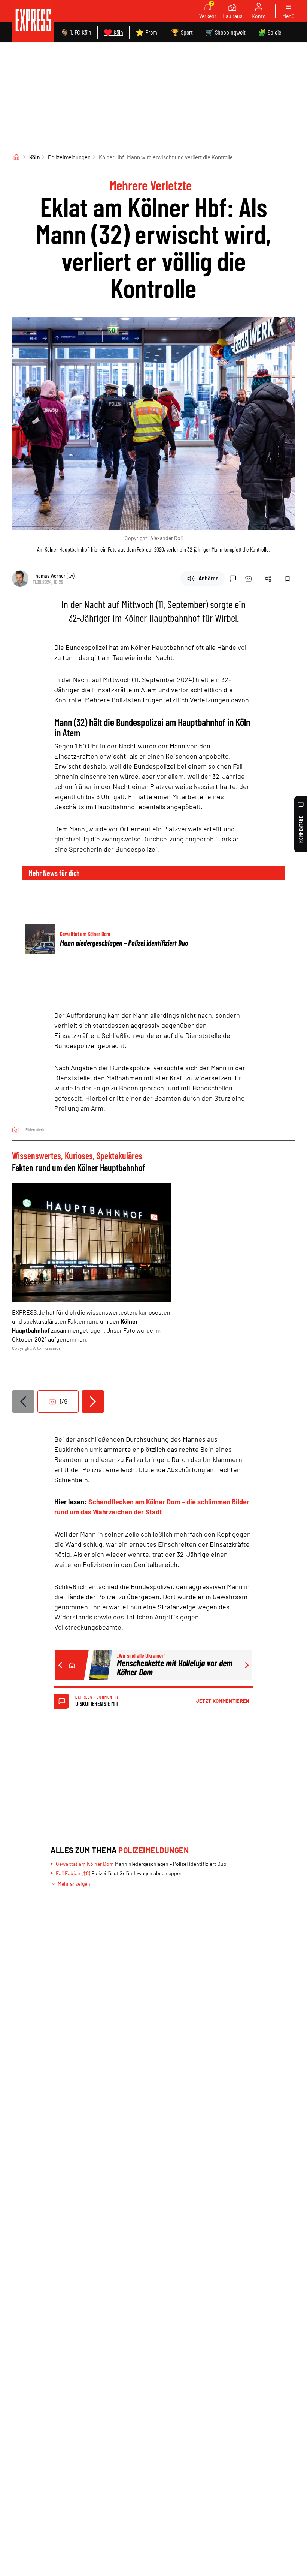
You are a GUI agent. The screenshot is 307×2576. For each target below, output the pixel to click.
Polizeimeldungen (69, 157)
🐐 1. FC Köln (76, 32)
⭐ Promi (147, 32)
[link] (33, 21)
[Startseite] (16, 157)
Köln (34, 157)
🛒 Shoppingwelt (225, 32)
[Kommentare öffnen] (233, 579)
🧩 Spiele (270, 32)
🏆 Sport (182, 32)
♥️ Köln (113, 32)
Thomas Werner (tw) (54, 575)
